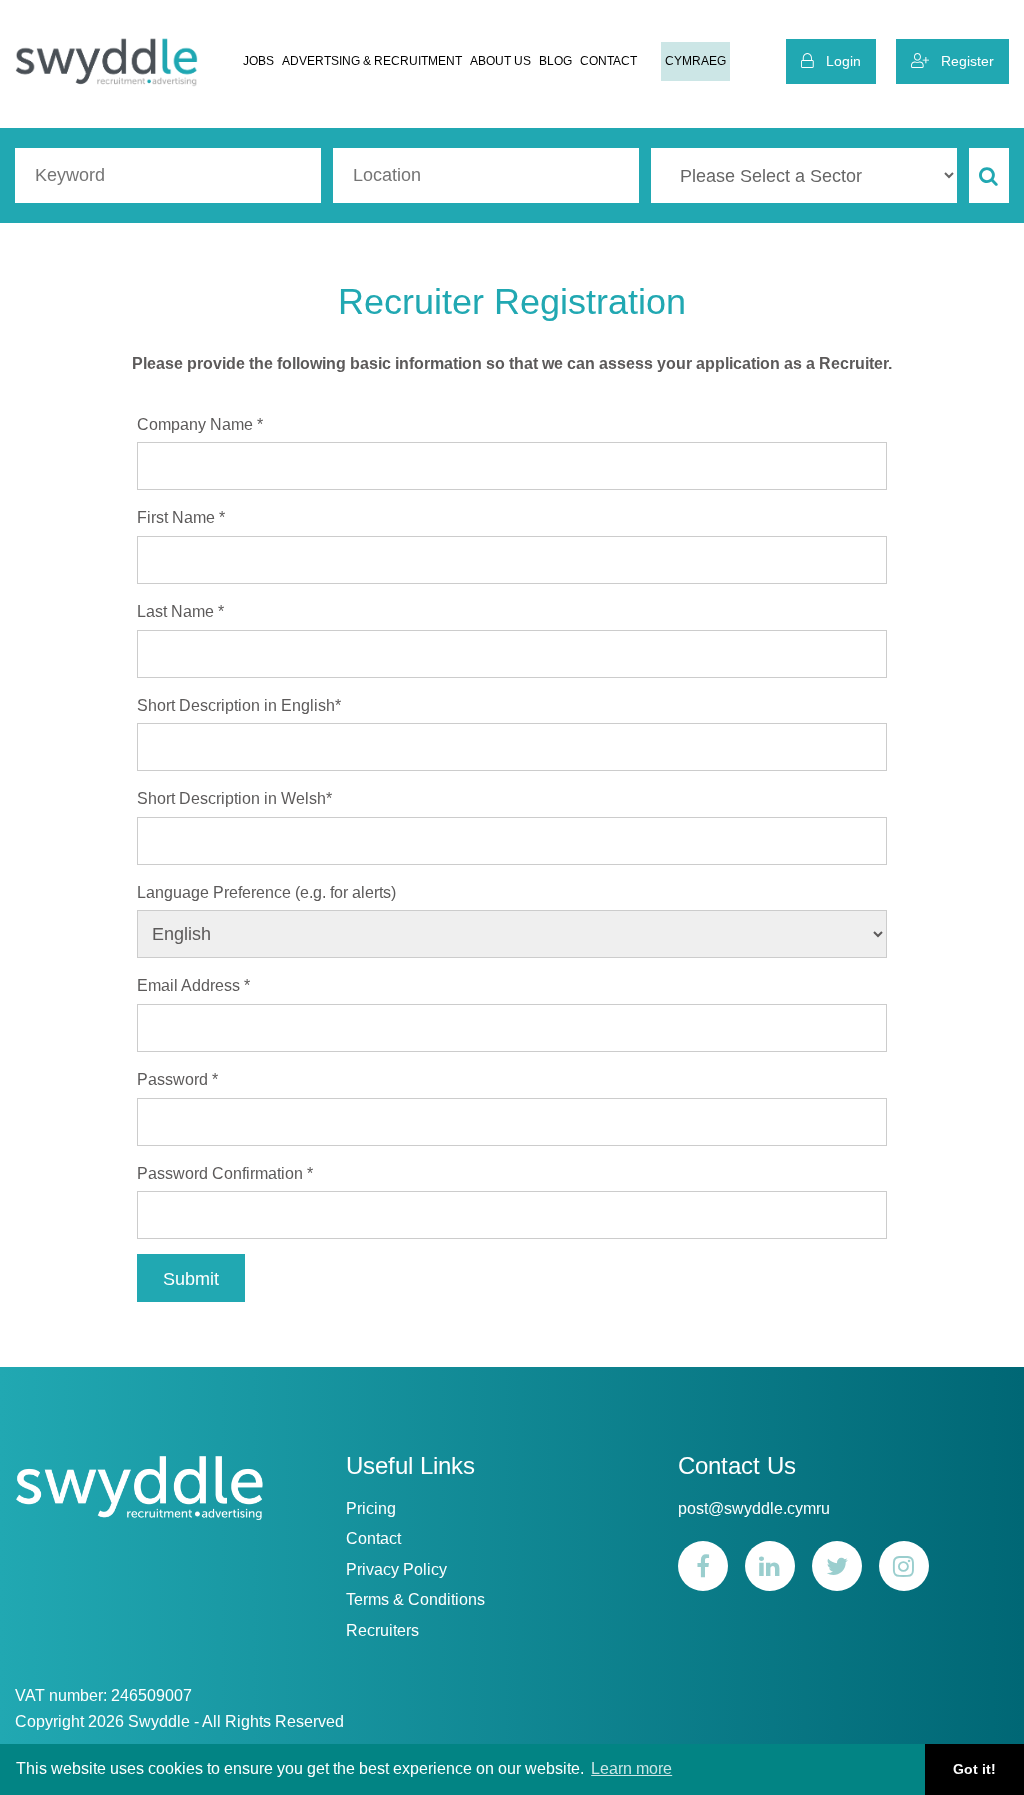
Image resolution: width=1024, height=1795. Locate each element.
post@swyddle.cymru (754, 1508)
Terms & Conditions (415, 1599)
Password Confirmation (225, 1173)
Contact (608, 61)
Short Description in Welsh (234, 798)
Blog (555, 61)
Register (961, 61)
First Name (181, 517)
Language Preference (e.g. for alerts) (266, 892)
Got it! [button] (974, 1769)
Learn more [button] (631, 1768)
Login (837, 61)
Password (177, 1079)
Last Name (180, 611)
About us (500, 61)
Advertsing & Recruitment (372, 61)
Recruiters (382, 1630)
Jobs (258, 61)
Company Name (200, 424)
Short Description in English (239, 705)
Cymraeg (695, 61)
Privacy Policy (396, 1569)
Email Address (193, 985)
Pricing (371, 1508)
